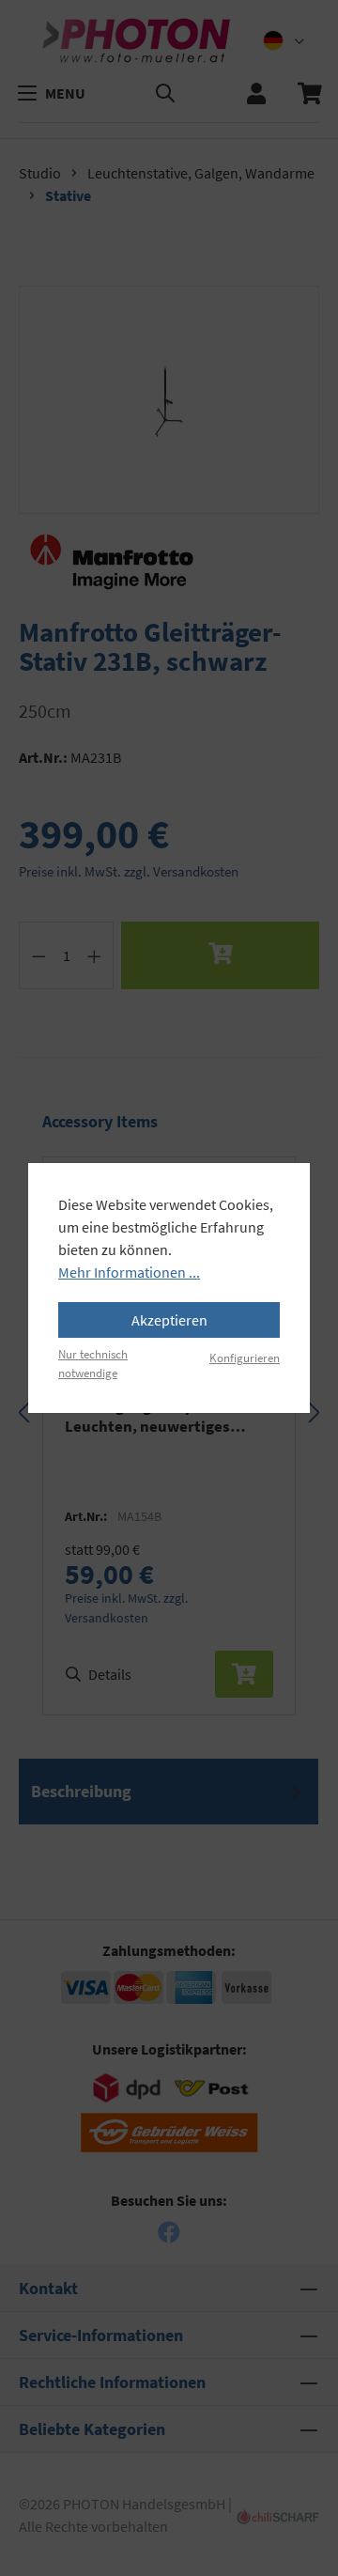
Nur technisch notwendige (93, 1363)
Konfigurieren (245, 1358)
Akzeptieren (169, 1320)
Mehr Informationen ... (129, 1272)
